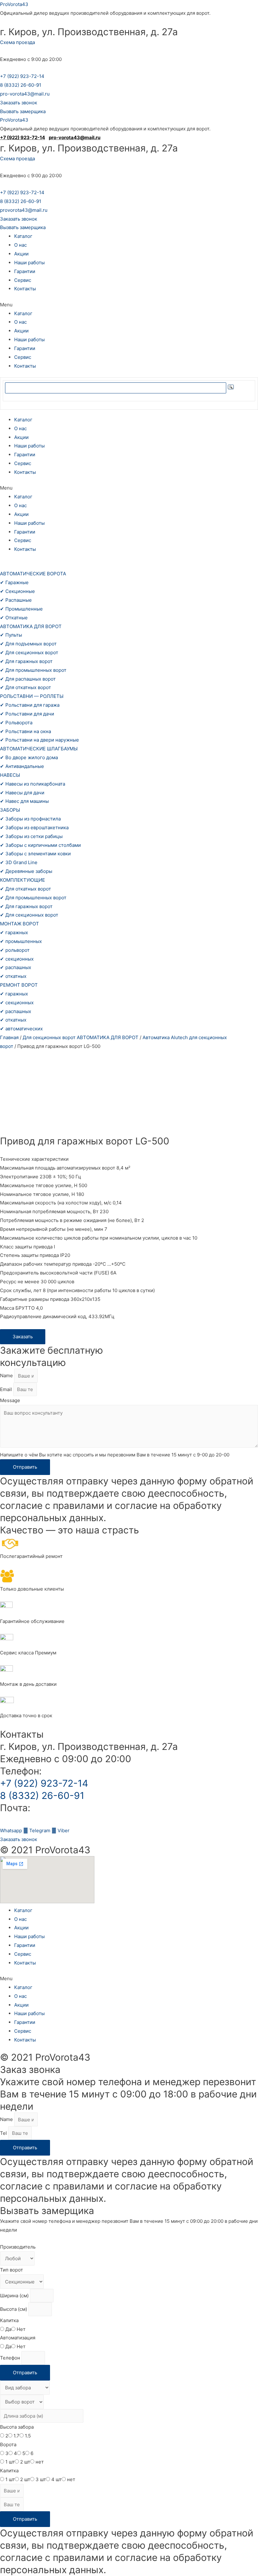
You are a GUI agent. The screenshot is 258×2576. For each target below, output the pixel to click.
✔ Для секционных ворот (29, 652)
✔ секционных (17, 959)
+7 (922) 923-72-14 (22, 76)
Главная (9, 1037)
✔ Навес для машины (24, 801)
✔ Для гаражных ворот (26, 661)
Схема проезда (17, 42)
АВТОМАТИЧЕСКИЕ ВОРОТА (33, 574)
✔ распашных (16, 967)
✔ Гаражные (14, 582)
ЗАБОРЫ (10, 810)
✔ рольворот (15, 950)
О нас (20, 245)
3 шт (41, 2479)
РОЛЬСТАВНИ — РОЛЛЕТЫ (32, 696)
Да (8, 2329)
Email (7, 1389)
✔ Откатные (14, 618)
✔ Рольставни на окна (25, 731)
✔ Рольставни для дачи (27, 714)
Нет (21, 2329)
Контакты (25, 289)
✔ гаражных (14, 932)
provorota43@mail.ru (24, 210)
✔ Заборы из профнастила (30, 819)
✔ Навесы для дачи (22, 793)
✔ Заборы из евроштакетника (34, 828)
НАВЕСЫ (10, 775)
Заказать (23, 1337)
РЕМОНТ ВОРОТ (19, 985)
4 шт (56, 2479)
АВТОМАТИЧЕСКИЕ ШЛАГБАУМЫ (39, 749)
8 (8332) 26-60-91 (21, 85)
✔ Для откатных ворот (25, 687)
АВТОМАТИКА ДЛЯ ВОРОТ (31, 626)
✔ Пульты (11, 635)
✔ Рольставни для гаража (30, 705)
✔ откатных (13, 976)
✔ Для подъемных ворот (28, 644)
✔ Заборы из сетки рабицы (31, 836)
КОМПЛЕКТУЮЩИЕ (22, 880)
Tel (4, 2133)
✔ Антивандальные (22, 766)
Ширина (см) (15, 2296)
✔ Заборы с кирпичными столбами (40, 845)
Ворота (8, 2444)
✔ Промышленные (21, 609)
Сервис (23, 280)
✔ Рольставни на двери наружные (39, 740)
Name (7, 1376)
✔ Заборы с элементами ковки (35, 854)
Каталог (23, 236)
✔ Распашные (16, 600)
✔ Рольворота (16, 723)
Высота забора (17, 2427)
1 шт (10, 2462)
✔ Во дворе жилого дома (29, 757)
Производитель (18, 2247)
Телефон (11, 2358)
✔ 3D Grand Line (19, 862)
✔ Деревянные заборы (26, 871)
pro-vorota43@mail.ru (25, 94)
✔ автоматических (21, 1029)
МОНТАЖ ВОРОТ (20, 924)
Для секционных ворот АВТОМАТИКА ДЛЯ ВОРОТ (81, 1037)
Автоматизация (18, 2338)
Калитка (9, 2320)
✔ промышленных (21, 941)
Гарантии (25, 271)
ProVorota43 (14, 4)
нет (40, 2462)
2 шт (25, 2462)
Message (10, 1400)
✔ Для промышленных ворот (33, 670)
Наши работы (29, 263)
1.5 (28, 2436)
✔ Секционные (17, 591)
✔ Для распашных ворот (28, 679)
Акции (21, 254)
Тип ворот (11, 2270)
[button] (19, 103)
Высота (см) (14, 2309)
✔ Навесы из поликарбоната (33, 784)
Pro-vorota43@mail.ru (49, 1820)
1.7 (17, 2436)
